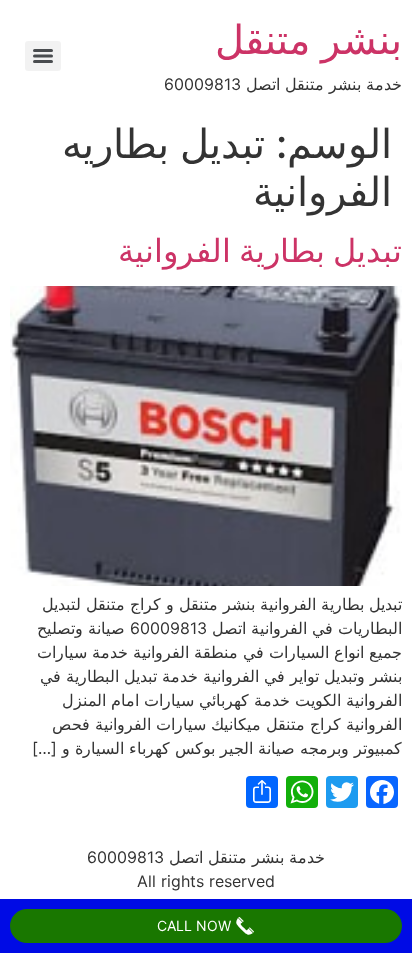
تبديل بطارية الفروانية (260, 250)
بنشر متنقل (308, 39)
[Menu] (43, 56)
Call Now (196, 925)
